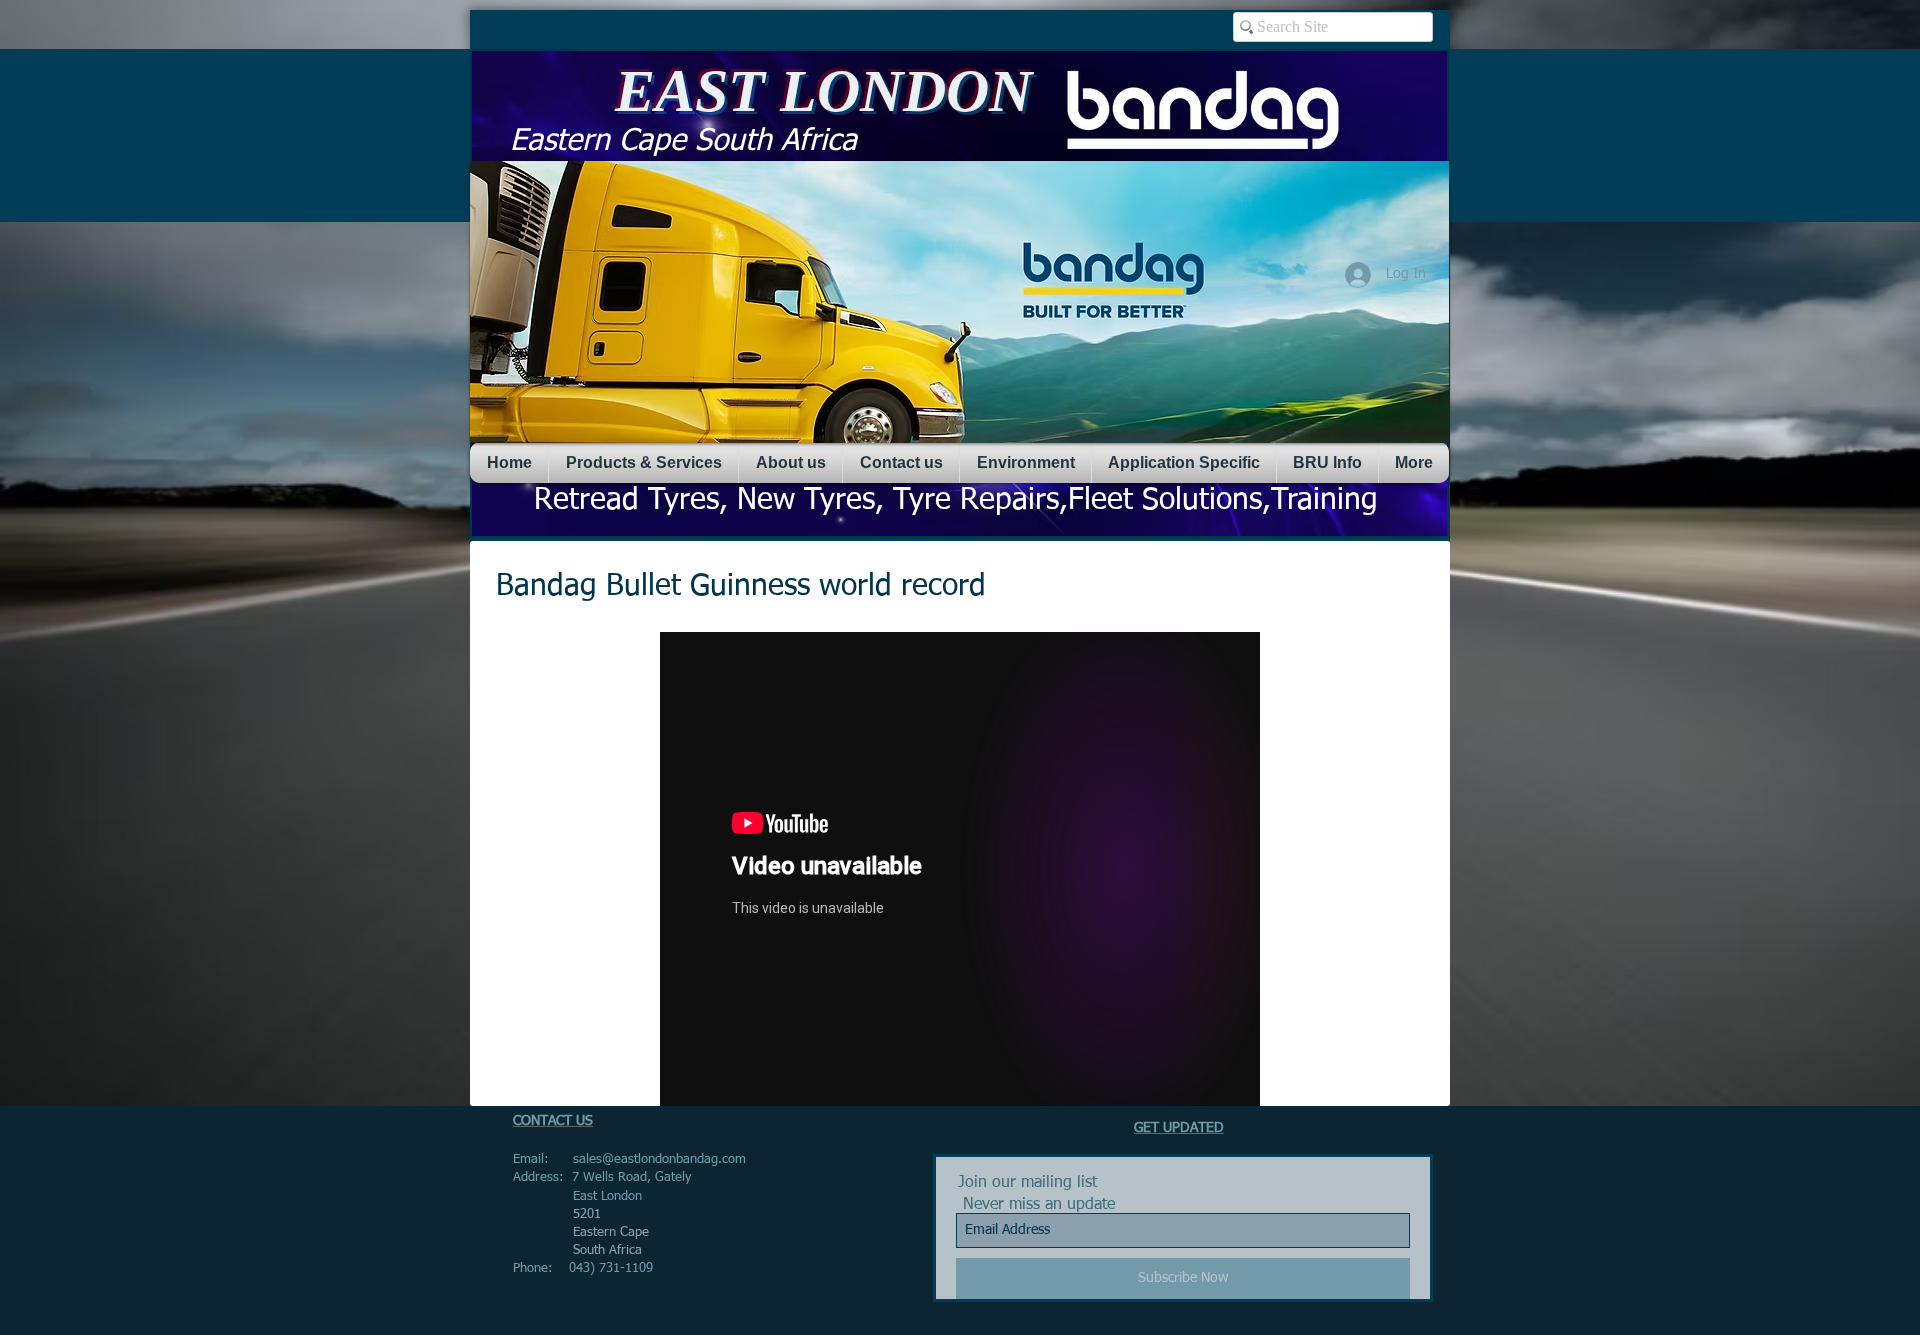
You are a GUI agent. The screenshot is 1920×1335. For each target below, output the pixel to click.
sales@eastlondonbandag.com (659, 1159)
